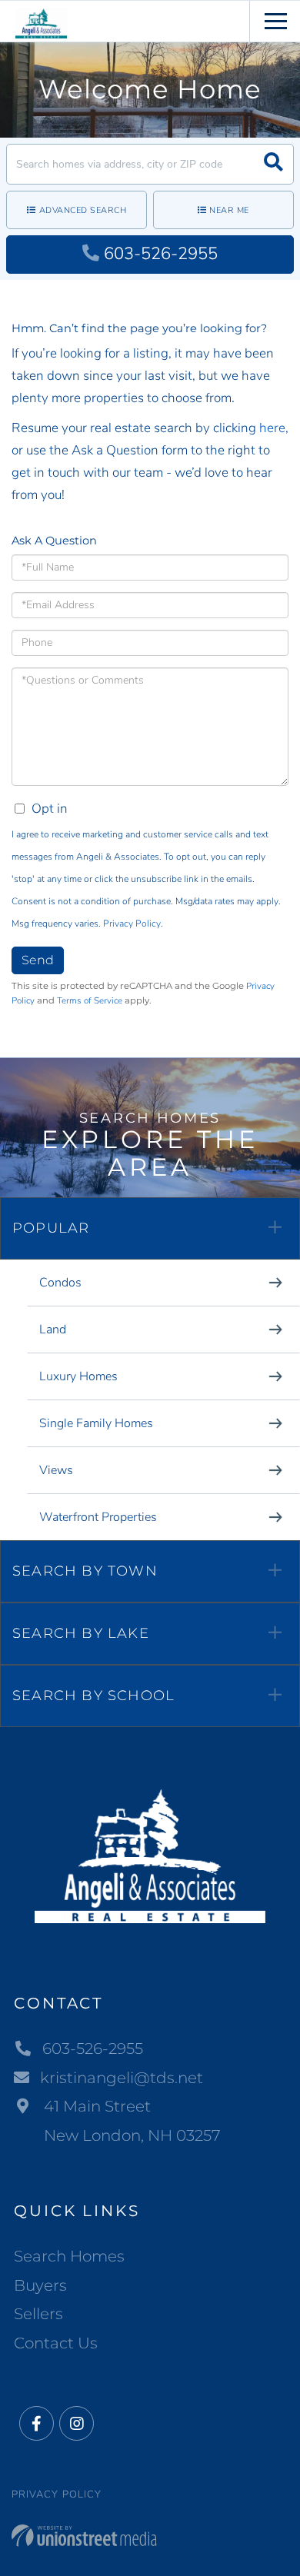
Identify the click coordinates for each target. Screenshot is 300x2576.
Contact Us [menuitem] (56, 2343)
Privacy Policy (132, 924)
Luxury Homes (78, 1376)
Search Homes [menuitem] (69, 2256)
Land (53, 1330)
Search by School (93, 1696)
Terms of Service (90, 1000)
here (272, 428)
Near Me (229, 210)
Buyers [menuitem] (40, 2285)
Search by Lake (81, 1633)
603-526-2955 (161, 254)
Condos (60, 1283)
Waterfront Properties (98, 1517)
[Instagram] (77, 2424)
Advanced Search (83, 210)
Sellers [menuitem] (38, 2314)
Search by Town (85, 1571)
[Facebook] (37, 2424)
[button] (273, 164)
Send (38, 960)
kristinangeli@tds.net (122, 2078)
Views (56, 1470)
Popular (51, 1228)
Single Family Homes (96, 1423)
